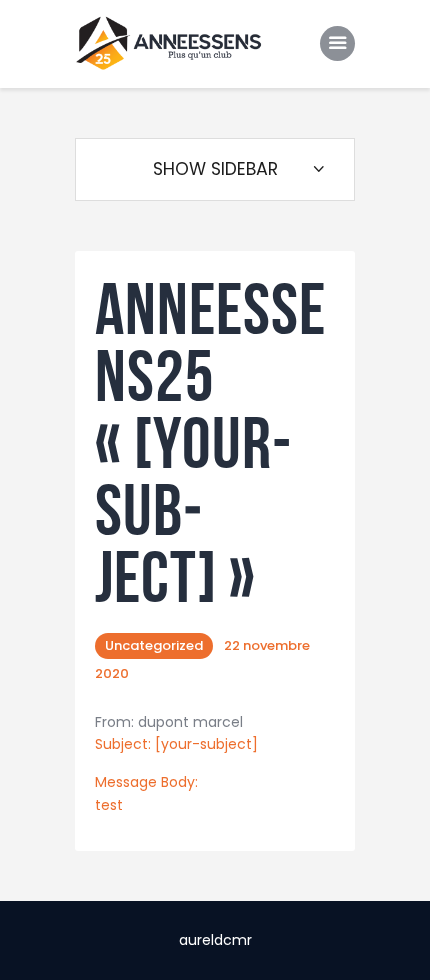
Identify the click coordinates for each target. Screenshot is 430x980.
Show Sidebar (215, 169)
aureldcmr (215, 940)
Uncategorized (154, 645)
